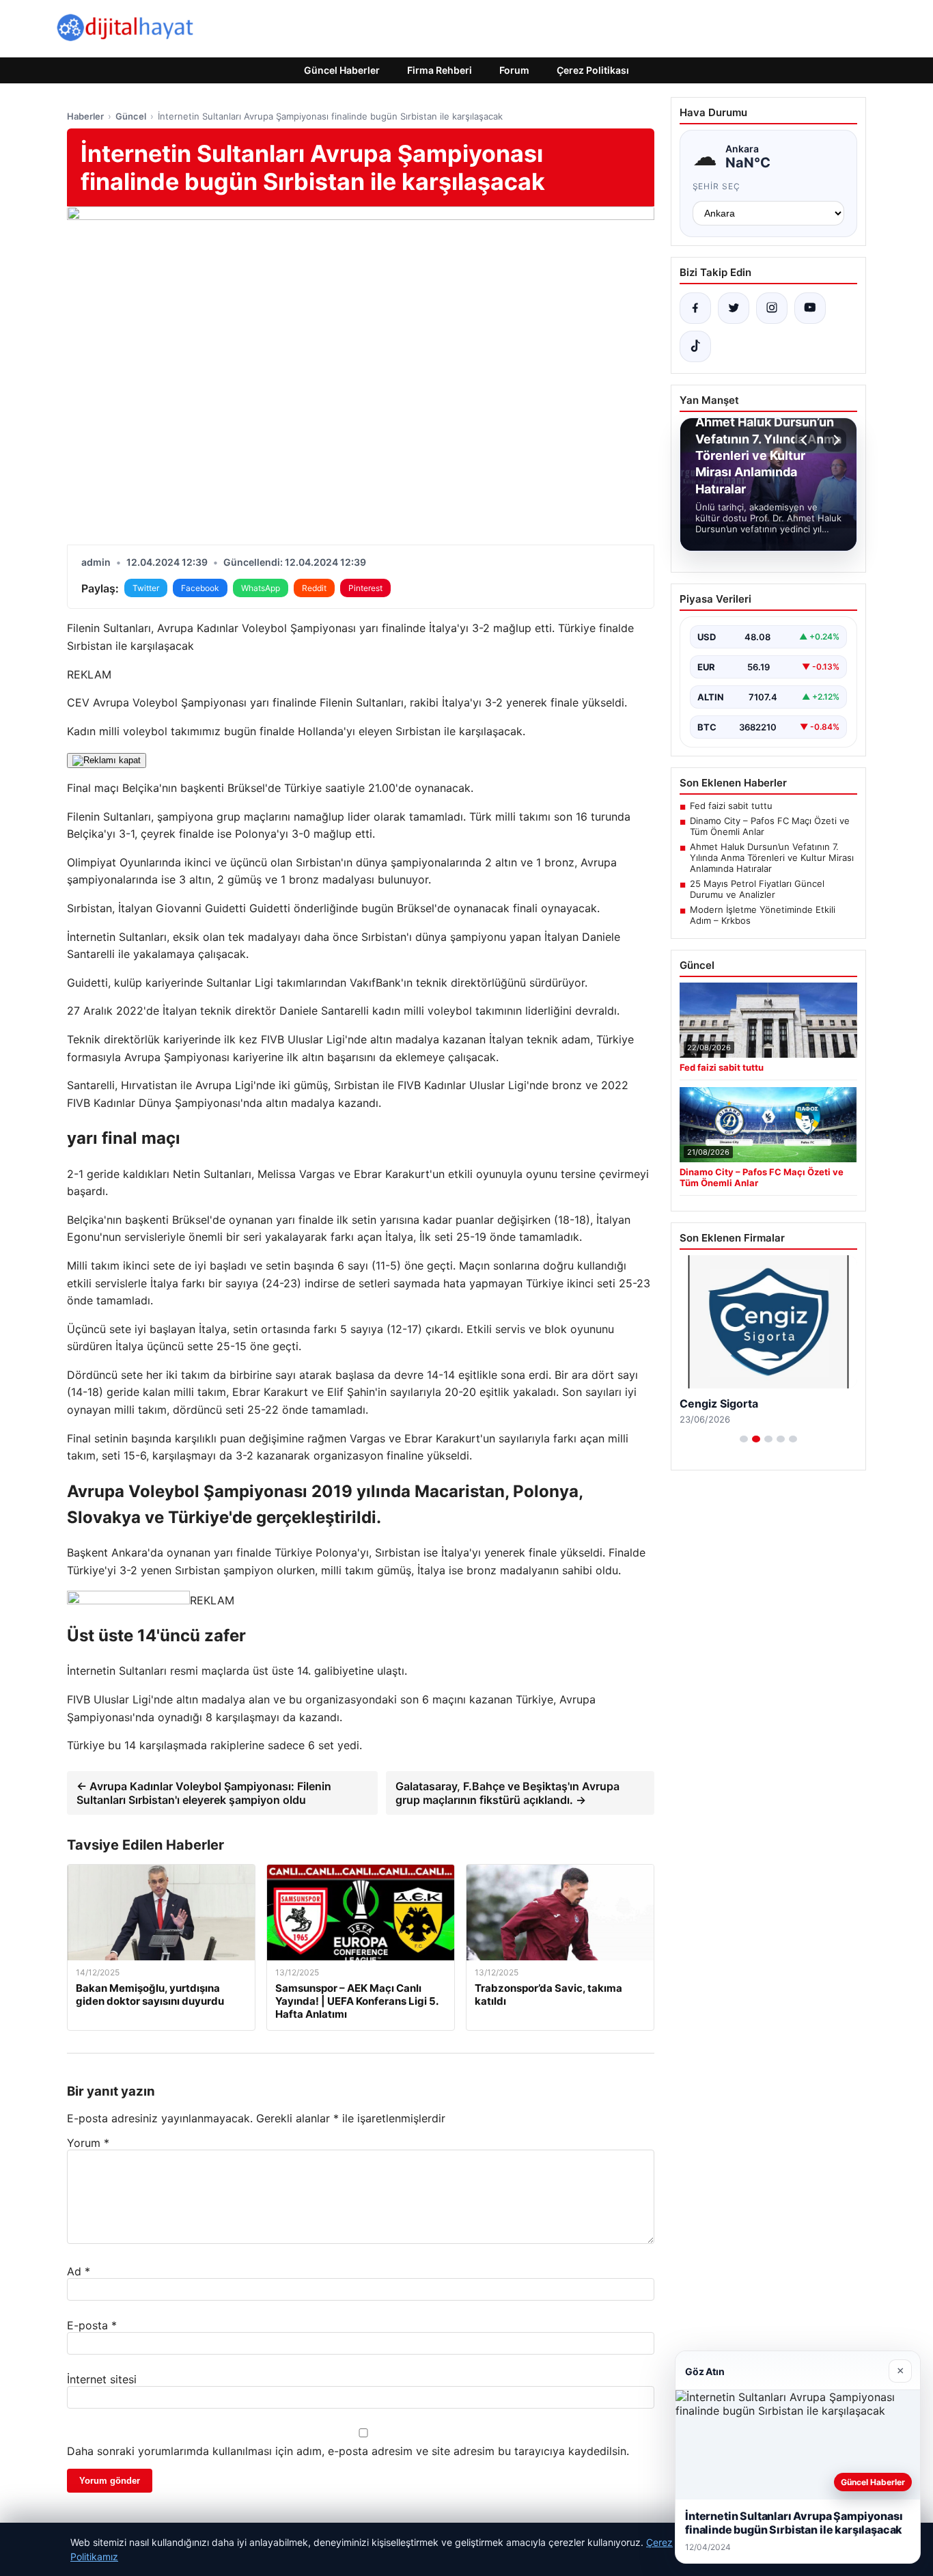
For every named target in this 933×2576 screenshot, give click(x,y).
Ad (79, 2271)
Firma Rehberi (440, 70)
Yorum (88, 2143)
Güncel (131, 116)
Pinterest (365, 588)
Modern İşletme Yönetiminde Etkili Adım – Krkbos (763, 915)
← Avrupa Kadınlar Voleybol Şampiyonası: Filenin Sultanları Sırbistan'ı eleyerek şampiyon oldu (204, 1793)
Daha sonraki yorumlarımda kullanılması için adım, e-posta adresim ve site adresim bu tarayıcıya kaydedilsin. (348, 2451)
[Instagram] (772, 308)
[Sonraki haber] (835, 440)
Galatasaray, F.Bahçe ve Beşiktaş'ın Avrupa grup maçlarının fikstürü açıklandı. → (507, 1793)
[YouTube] (810, 308)
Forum (514, 70)
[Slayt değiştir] (744, 1439)
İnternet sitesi (102, 2379)
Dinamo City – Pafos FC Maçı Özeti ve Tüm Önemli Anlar (770, 826)
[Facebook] (695, 308)
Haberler (85, 116)
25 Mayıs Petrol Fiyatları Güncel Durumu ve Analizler (757, 889)
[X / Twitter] (734, 308)
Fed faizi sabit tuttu (731, 806)
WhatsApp (261, 588)
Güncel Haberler (342, 70)
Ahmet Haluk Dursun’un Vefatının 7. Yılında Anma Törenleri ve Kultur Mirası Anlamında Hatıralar (772, 858)
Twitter (146, 588)
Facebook (200, 588)
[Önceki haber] (806, 440)
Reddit (314, 588)
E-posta (92, 2325)
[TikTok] (695, 346)
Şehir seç (717, 186)
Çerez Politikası (593, 70)
